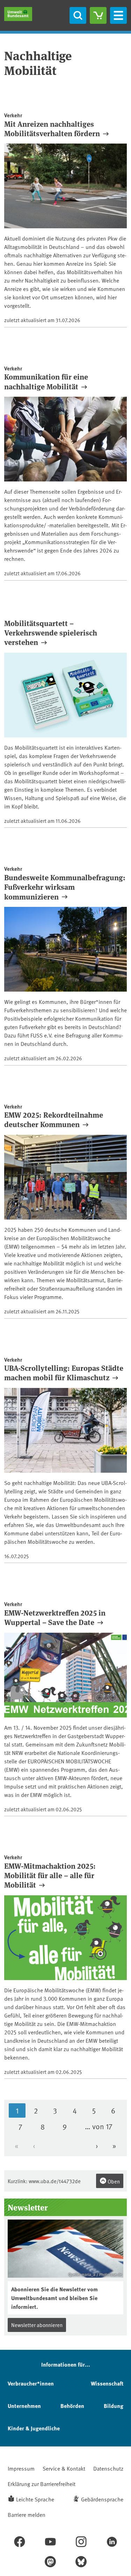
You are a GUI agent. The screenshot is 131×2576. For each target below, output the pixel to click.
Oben (113, 2181)
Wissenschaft (107, 2383)
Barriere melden (27, 2514)
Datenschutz (108, 2468)
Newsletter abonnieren (37, 2325)
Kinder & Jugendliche (34, 2428)
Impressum (21, 2468)
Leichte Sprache (35, 2499)
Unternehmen (24, 2406)
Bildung (114, 2406)
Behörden (72, 2406)
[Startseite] (18, 14)
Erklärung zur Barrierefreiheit (42, 2484)
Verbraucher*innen (31, 2383)
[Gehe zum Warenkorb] (98, 15)
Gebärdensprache (102, 2499)
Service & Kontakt (64, 2468)
